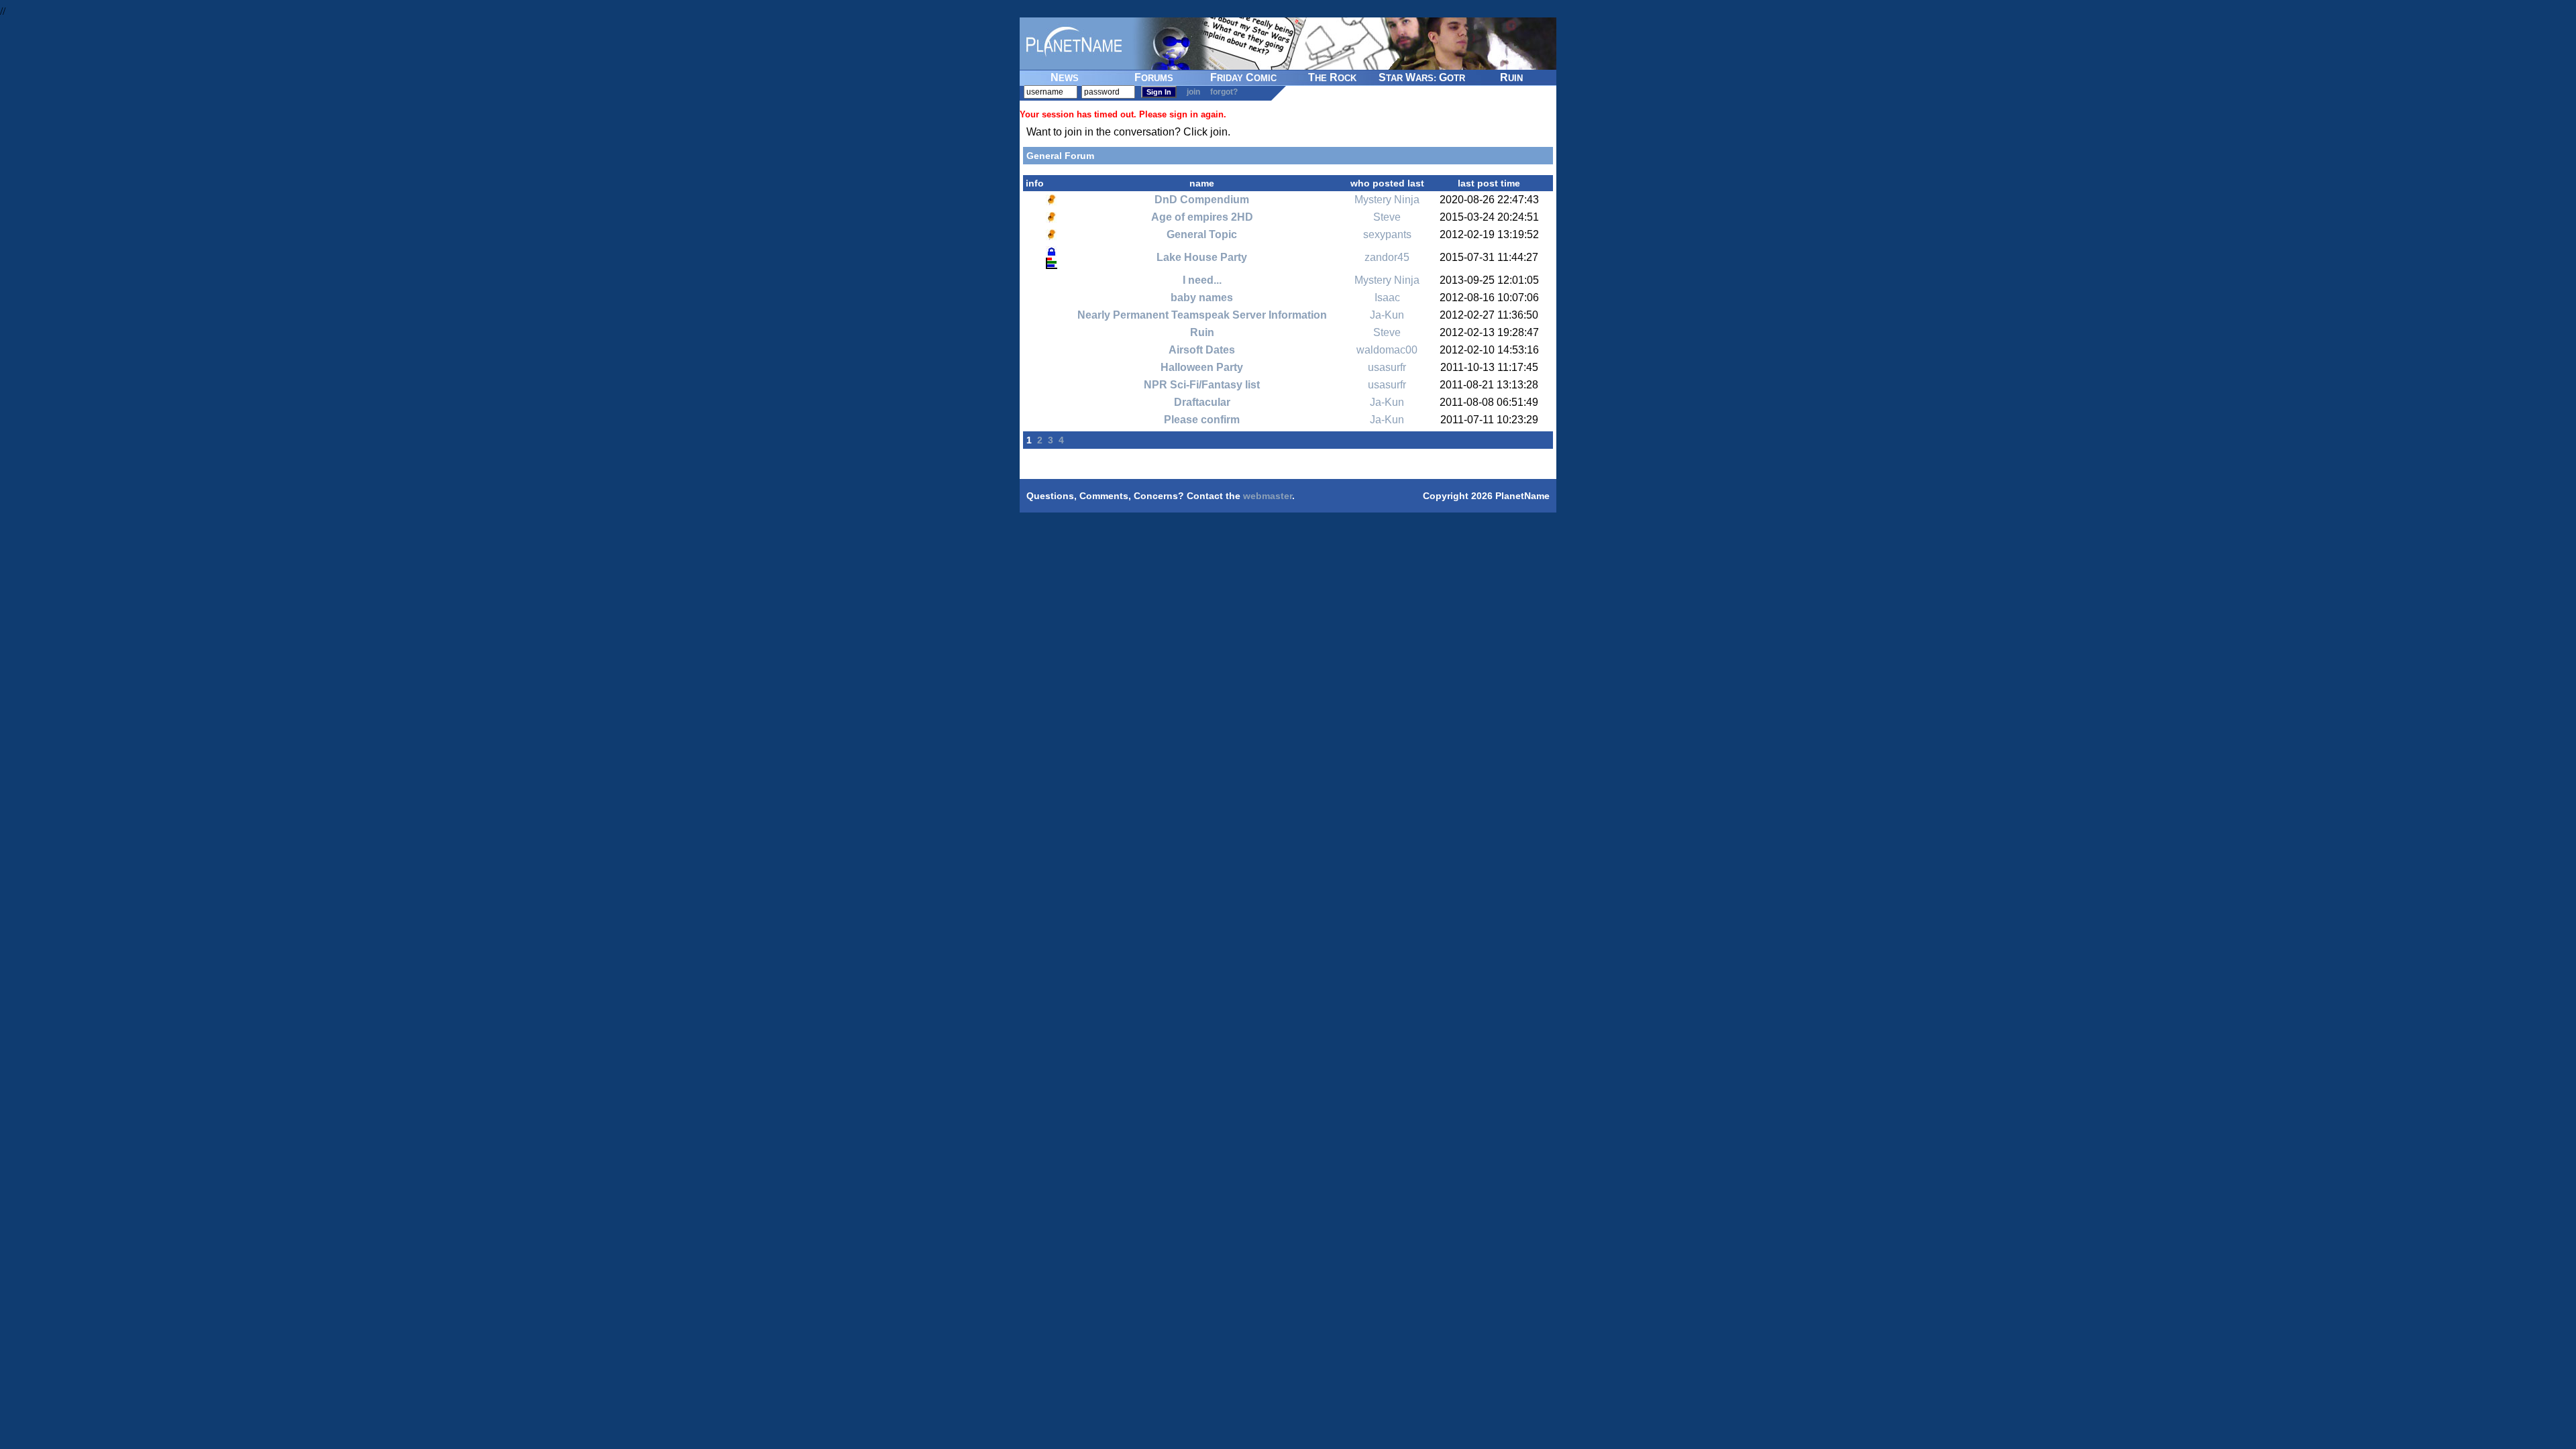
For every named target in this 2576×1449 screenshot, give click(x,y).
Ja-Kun (1387, 315)
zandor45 (1387, 257)
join (1193, 92)
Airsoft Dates (1202, 350)
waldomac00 (1387, 350)
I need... (1202, 280)
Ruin (1202, 332)
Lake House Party (1202, 257)
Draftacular (1202, 402)
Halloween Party (1202, 367)
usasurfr (1387, 367)
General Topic (1202, 234)
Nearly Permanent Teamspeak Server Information (1202, 315)
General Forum (1060, 156)
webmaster (1268, 496)
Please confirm (1202, 420)
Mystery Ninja (1387, 200)
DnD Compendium (1202, 200)
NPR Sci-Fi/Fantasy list (1202, 385)
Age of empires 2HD (1202, 217)
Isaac (1387, 298)
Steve (1387, 217)
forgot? (1224, 92)
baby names (1202, 298)
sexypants (1387, 234)
